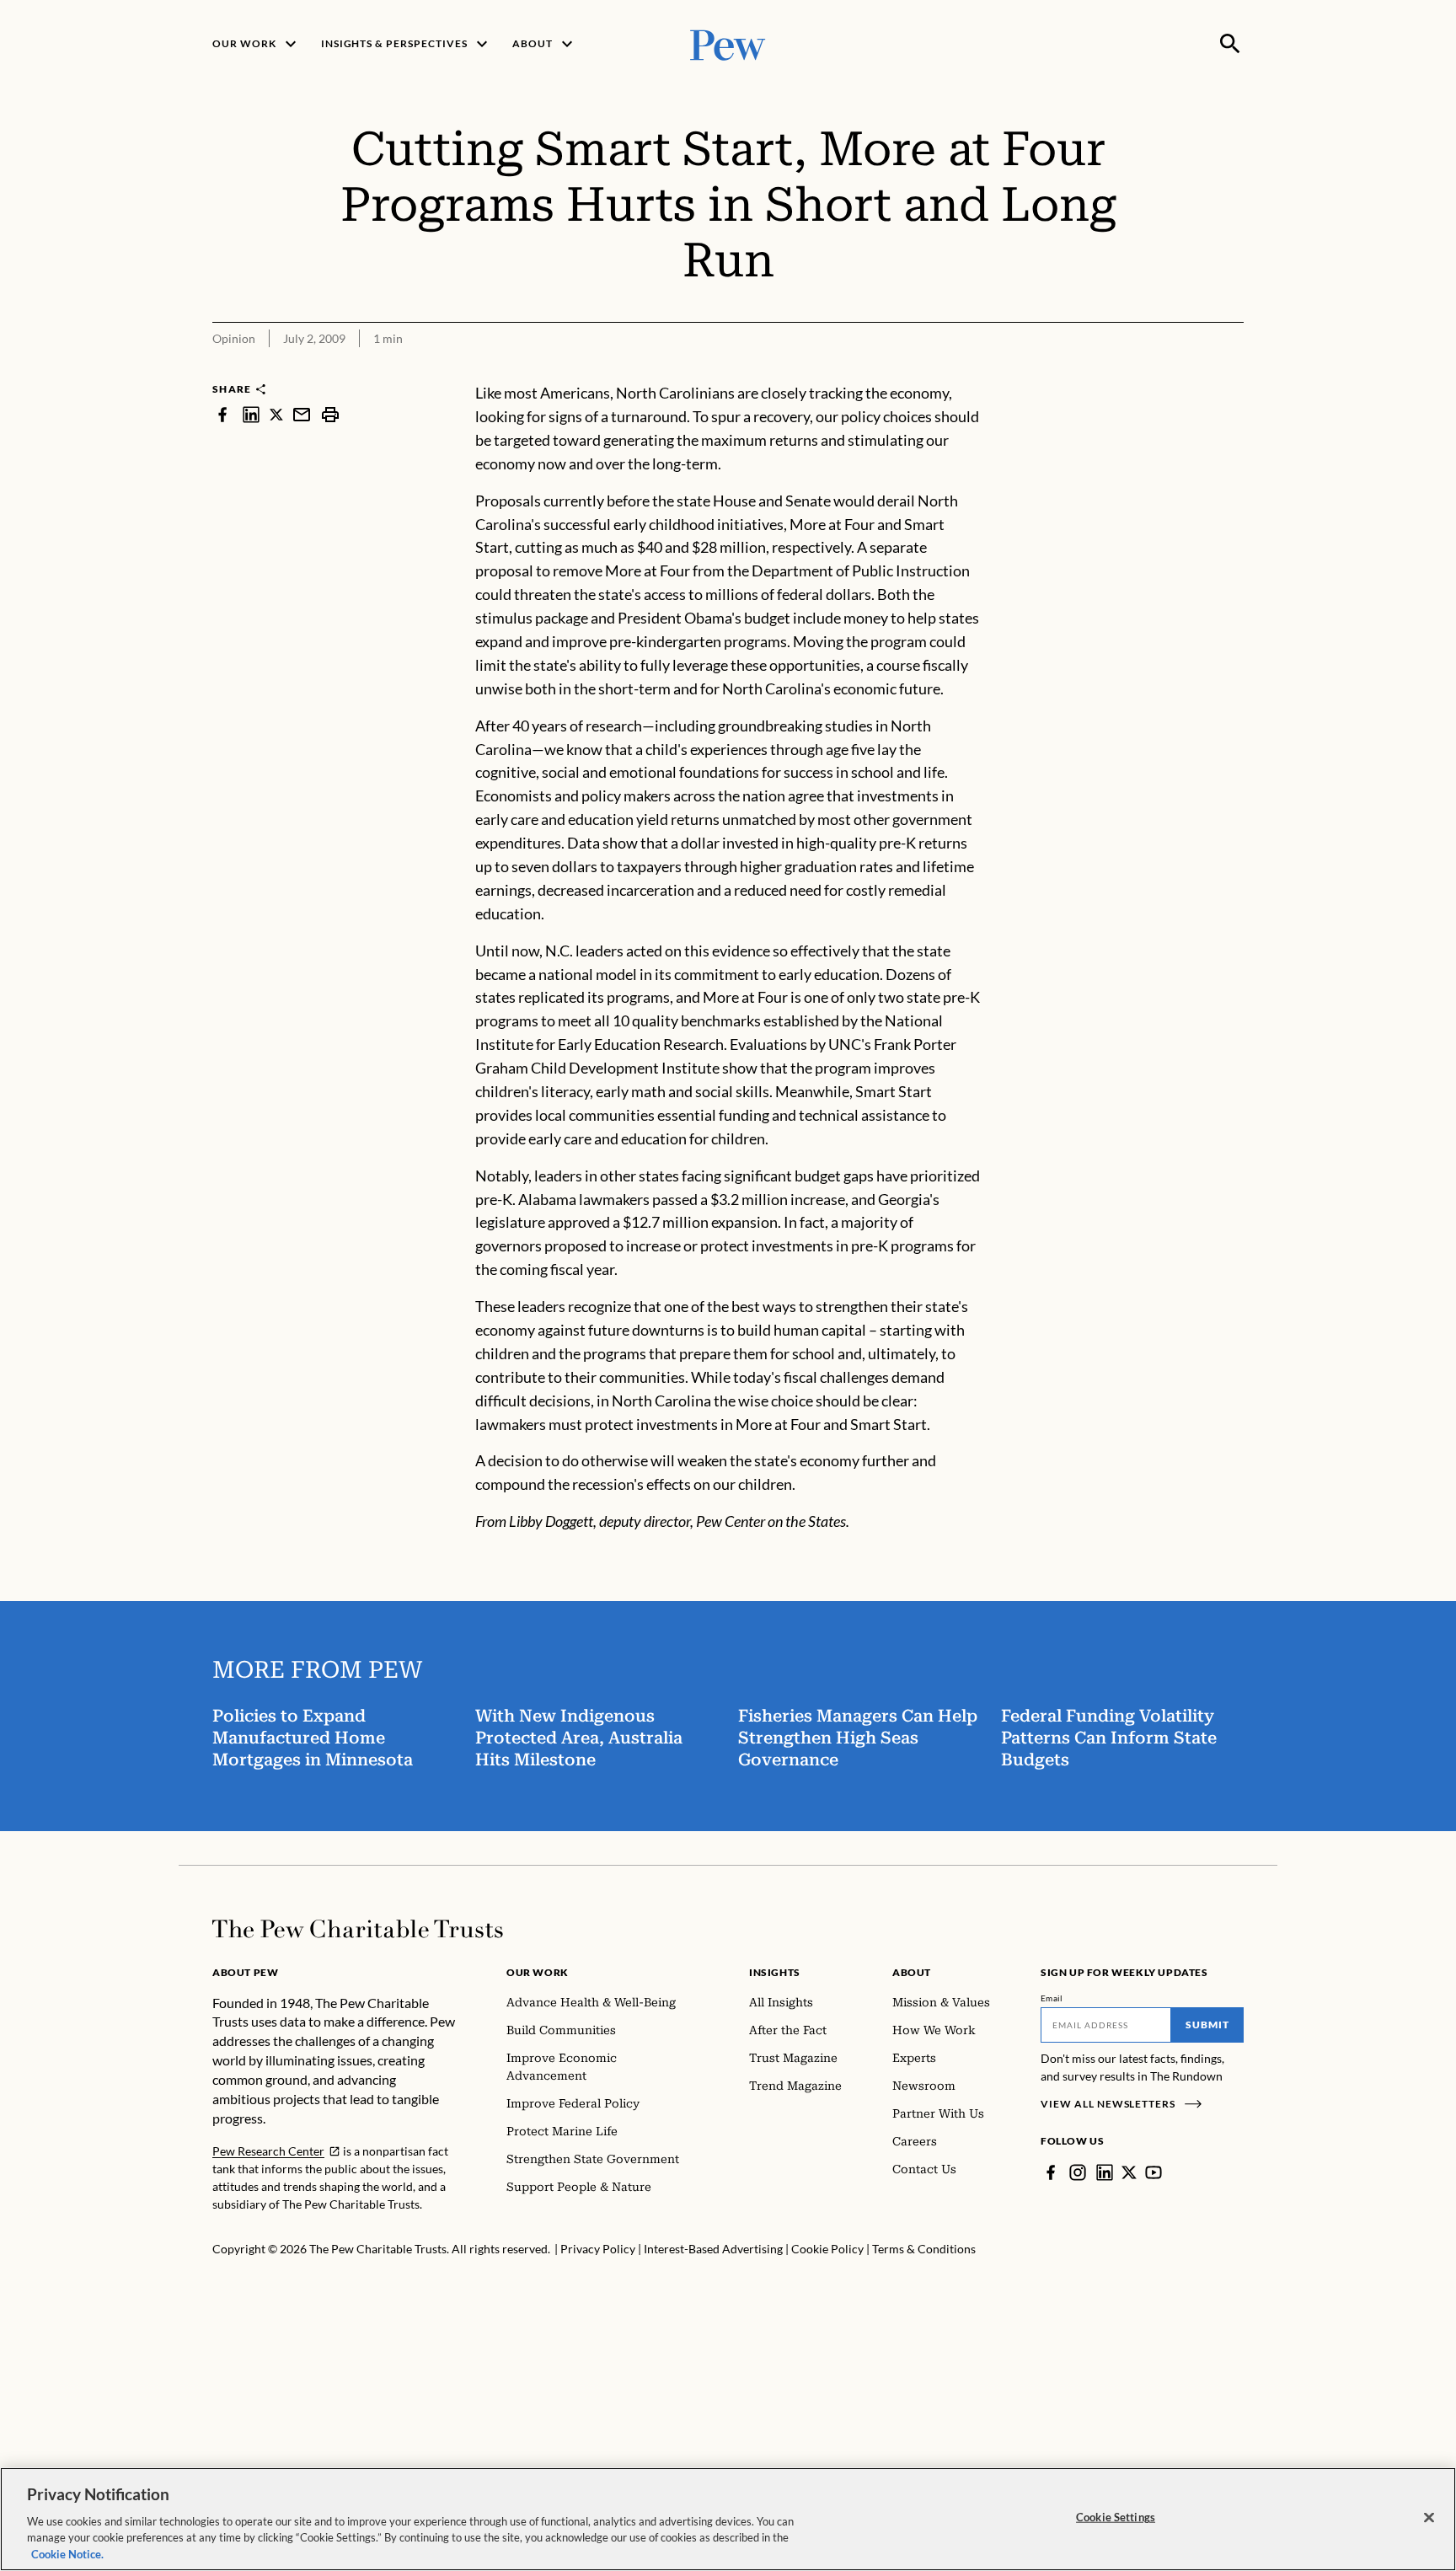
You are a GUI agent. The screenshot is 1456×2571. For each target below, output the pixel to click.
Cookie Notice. (67, 2553)
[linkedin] (251, 414)
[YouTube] (1154, 2172)
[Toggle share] (1234, 370)
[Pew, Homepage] (728, 43)
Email (1052, 1998)
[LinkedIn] (1105, 2172)
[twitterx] (276, 414)
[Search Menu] (1230, 44)
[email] (302, 414)
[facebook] (222, 414)
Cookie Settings (1116, 2517)
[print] (330, 414)
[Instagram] (1078, 2172)
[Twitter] (1129, 2172)
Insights (775, 1972)
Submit (1207, 2025)
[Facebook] (1051, 2172)
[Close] (1429, 2518)
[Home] (358, 1929)
